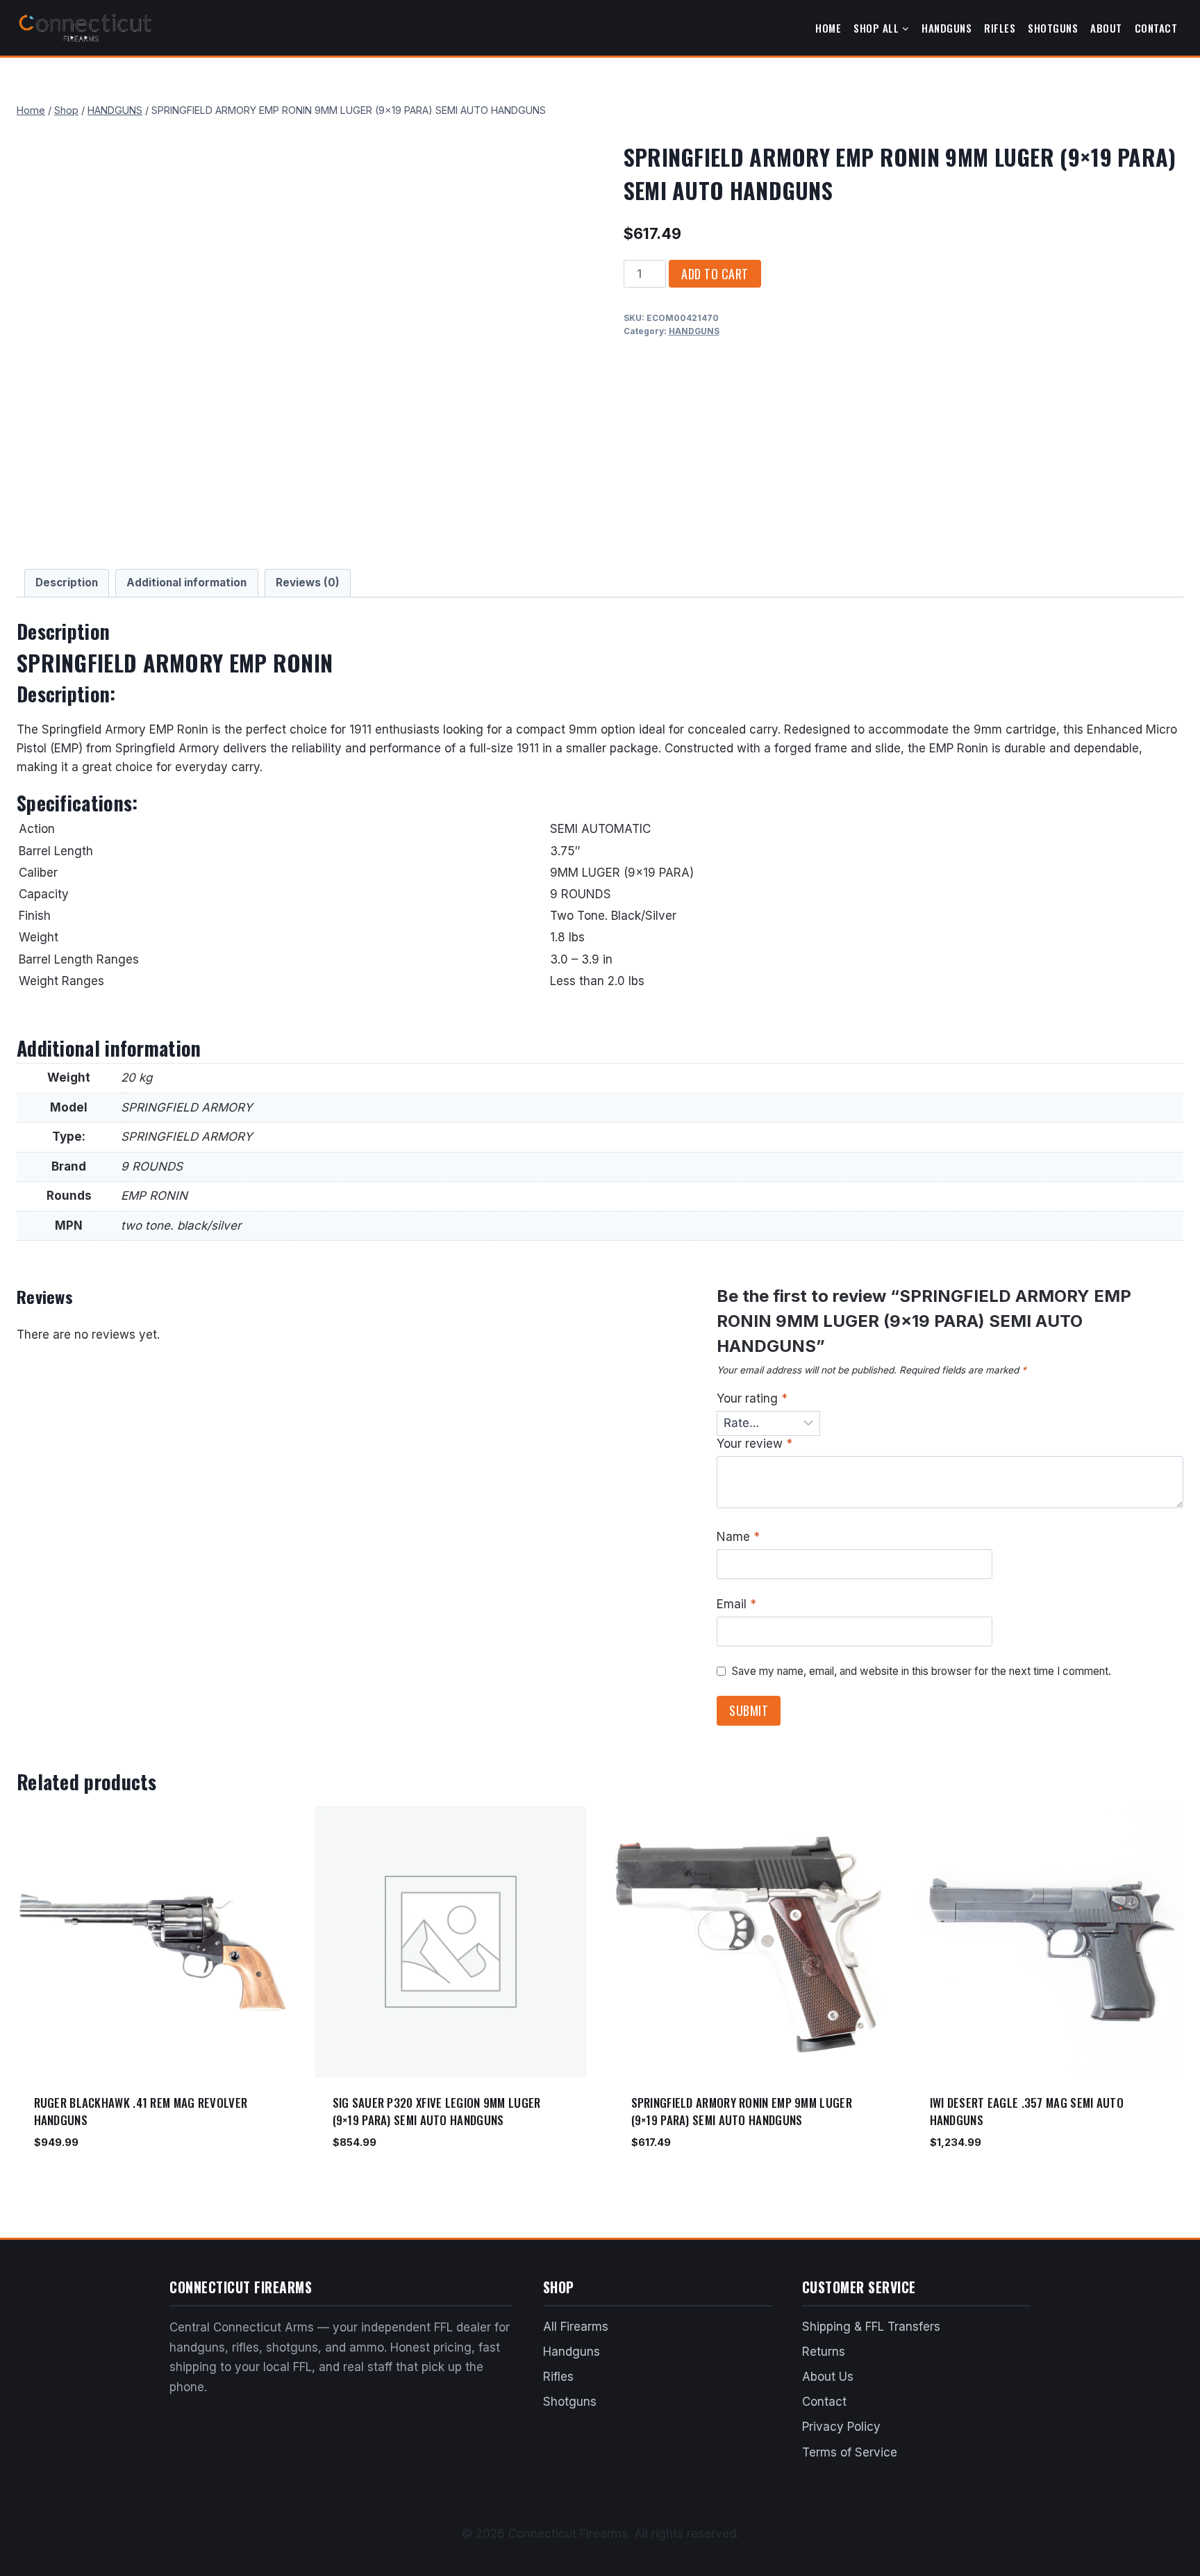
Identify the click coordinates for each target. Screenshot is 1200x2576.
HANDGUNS (694, 331)
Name (738, 1537)
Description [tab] (67, 583)
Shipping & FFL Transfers (871, 2327)
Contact (1156, 28)
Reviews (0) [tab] (308, 583)
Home (828, 28)
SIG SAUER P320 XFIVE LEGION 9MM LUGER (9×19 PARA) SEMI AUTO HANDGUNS (437, 2112)
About (1106, 28)
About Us (828, 2377)
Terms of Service (850, 2452)
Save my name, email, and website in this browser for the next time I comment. (922, 1671)
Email (736, 1604)
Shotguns (1053, 28)
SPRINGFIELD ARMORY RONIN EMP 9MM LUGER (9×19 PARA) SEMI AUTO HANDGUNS (742, 2112)
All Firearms (576, 2327)
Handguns (947, 28)
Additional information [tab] (186, 583)
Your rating (752, 1398)
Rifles (1000, 28)
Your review (755, 1444)
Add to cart (715, 274)
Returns (824, 2352)
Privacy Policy (841, 2427)
